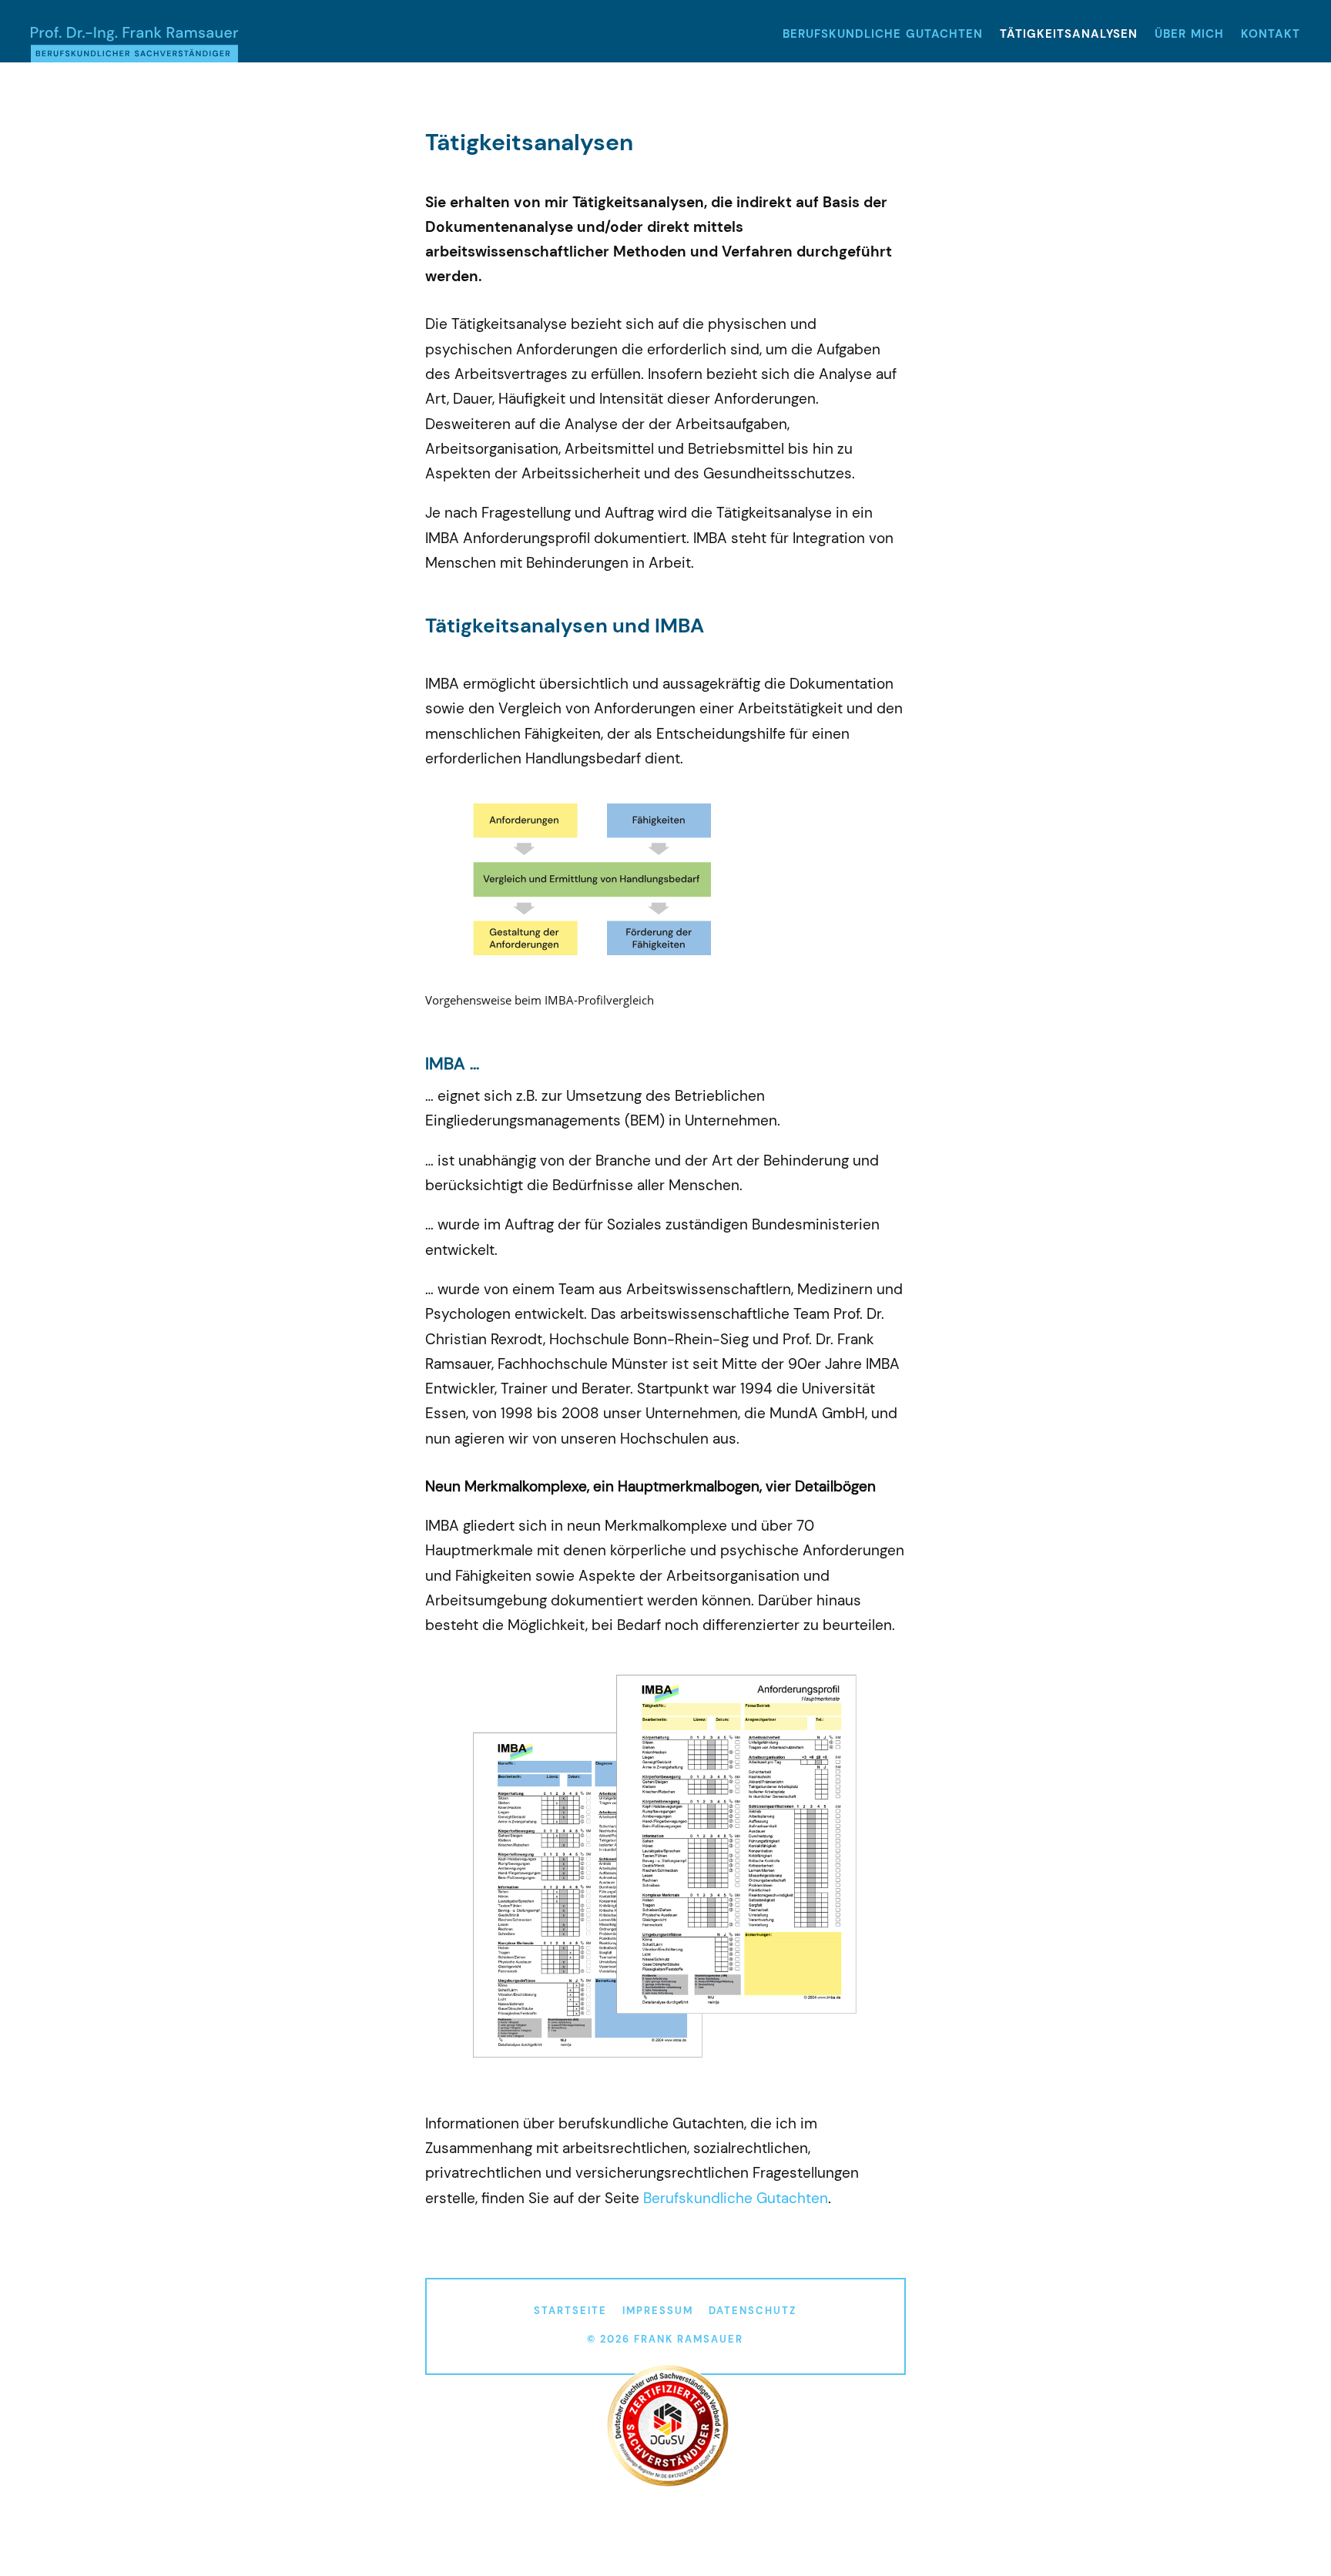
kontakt (1271, 35)
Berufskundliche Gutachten (736, 2198)
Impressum (658, 2311)
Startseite (570, 2311)
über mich (1189, 35)
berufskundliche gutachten (883, 35)
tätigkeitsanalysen (1069, 35)
